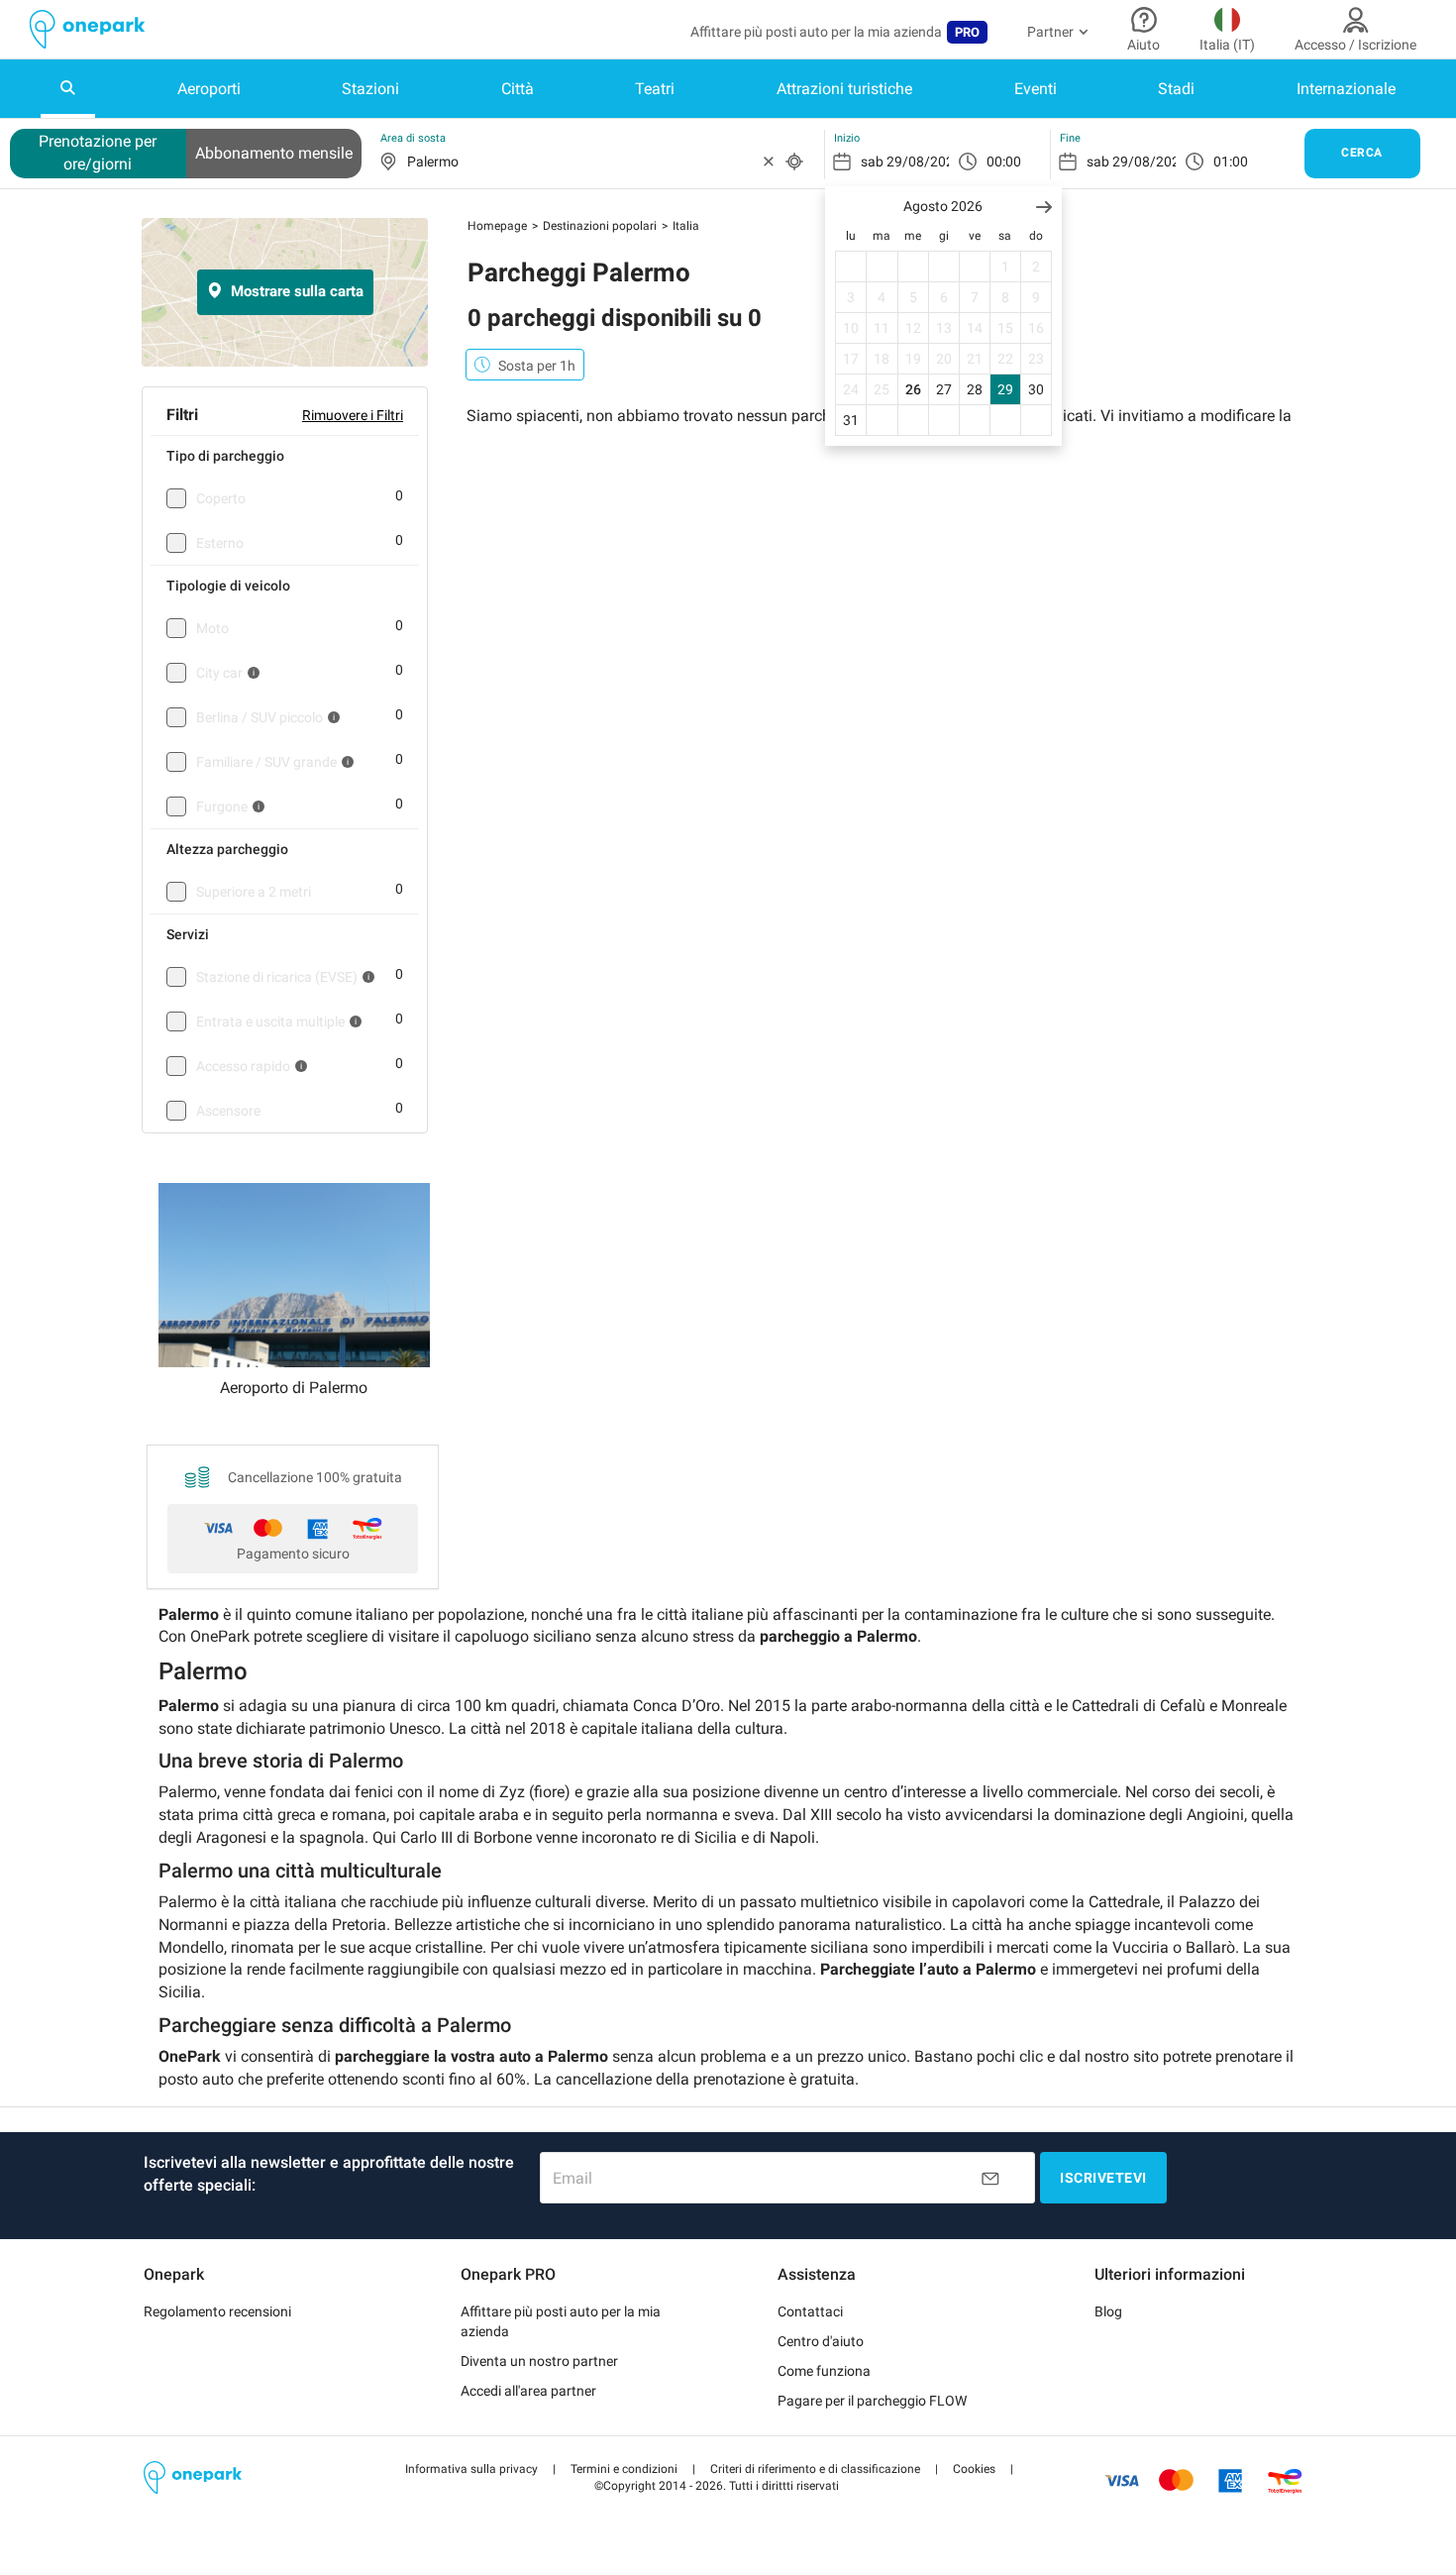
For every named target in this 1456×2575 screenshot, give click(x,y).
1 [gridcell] (1005, 267)
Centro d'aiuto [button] (821, 2341)
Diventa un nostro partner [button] (539, 2361)
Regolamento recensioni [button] (217, 2311)
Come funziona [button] (824, 2371)
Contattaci (810, 2311)
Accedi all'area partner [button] (528, 2391)
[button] (1044, 207)
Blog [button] (1108, 2311)
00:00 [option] (1004, 161)
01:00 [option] (1231, 161)
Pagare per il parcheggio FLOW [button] (872, 2401)
